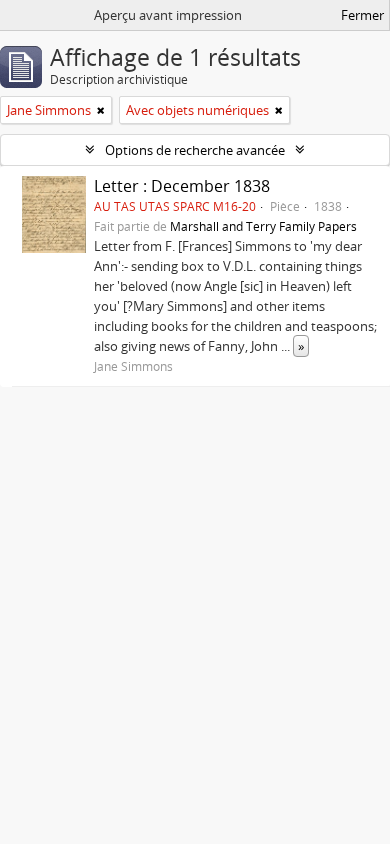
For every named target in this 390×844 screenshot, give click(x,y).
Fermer (362, 15)
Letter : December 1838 (182, 186)
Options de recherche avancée (195, 150)
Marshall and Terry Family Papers (263, 226)
